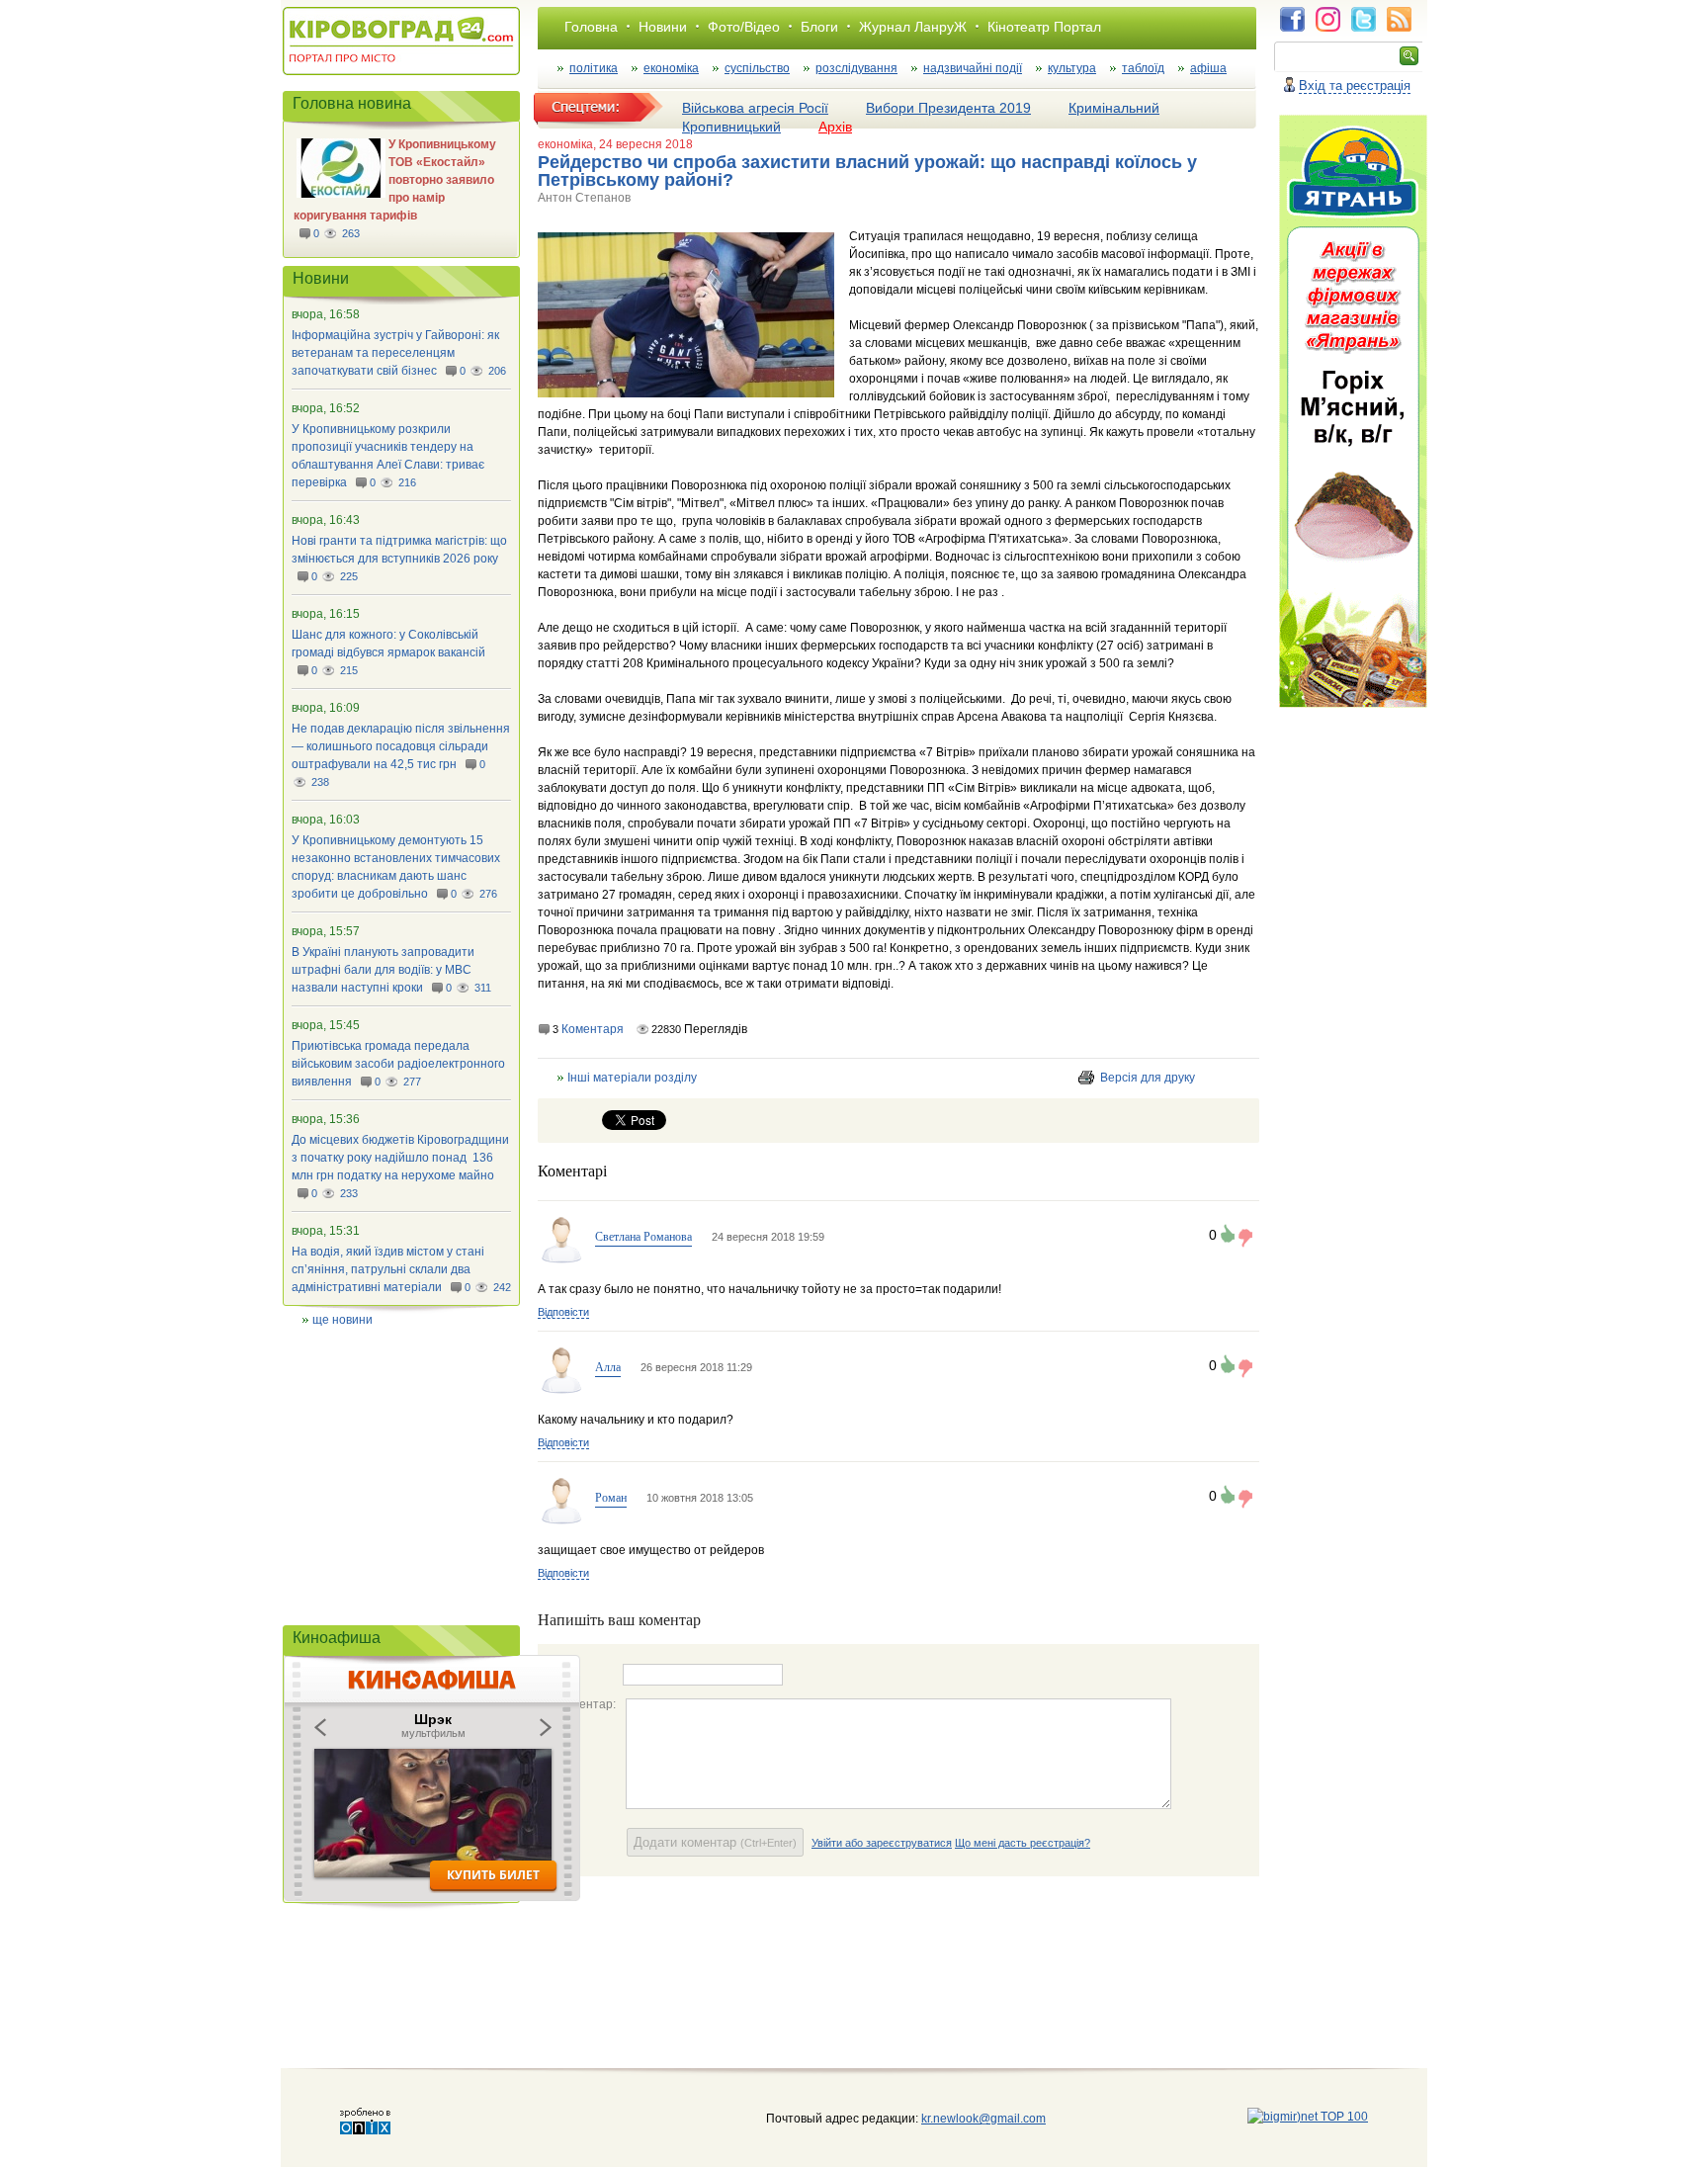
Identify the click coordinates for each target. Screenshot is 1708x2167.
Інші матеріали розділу (632, 1078)
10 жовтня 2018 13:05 (700, 1498)
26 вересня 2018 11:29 (696, 1367)
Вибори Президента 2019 (948, 108)
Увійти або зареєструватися (882, 1843)
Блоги (819, 27)
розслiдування (856, 68)
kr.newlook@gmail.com (963, 2119)
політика (594, 68)
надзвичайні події (973, 68)
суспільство (757, 68)
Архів (835, 127)
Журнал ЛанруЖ (913, 27)
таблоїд (1143, 68)
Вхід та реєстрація (1355, 86)
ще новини (342, 1320)
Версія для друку (1148, 1078)
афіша (1208, 68)
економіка (671, 68)
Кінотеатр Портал (1044, 27)
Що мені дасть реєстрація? (1023, 1843)
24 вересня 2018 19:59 (768, 1237)
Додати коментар (715, 1842)
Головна (591, 27)
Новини (663, 27)
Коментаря (593, 1029)
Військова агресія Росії (755, 108)
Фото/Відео (744, 27)
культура (1072, 68)
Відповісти (563, 1312)
